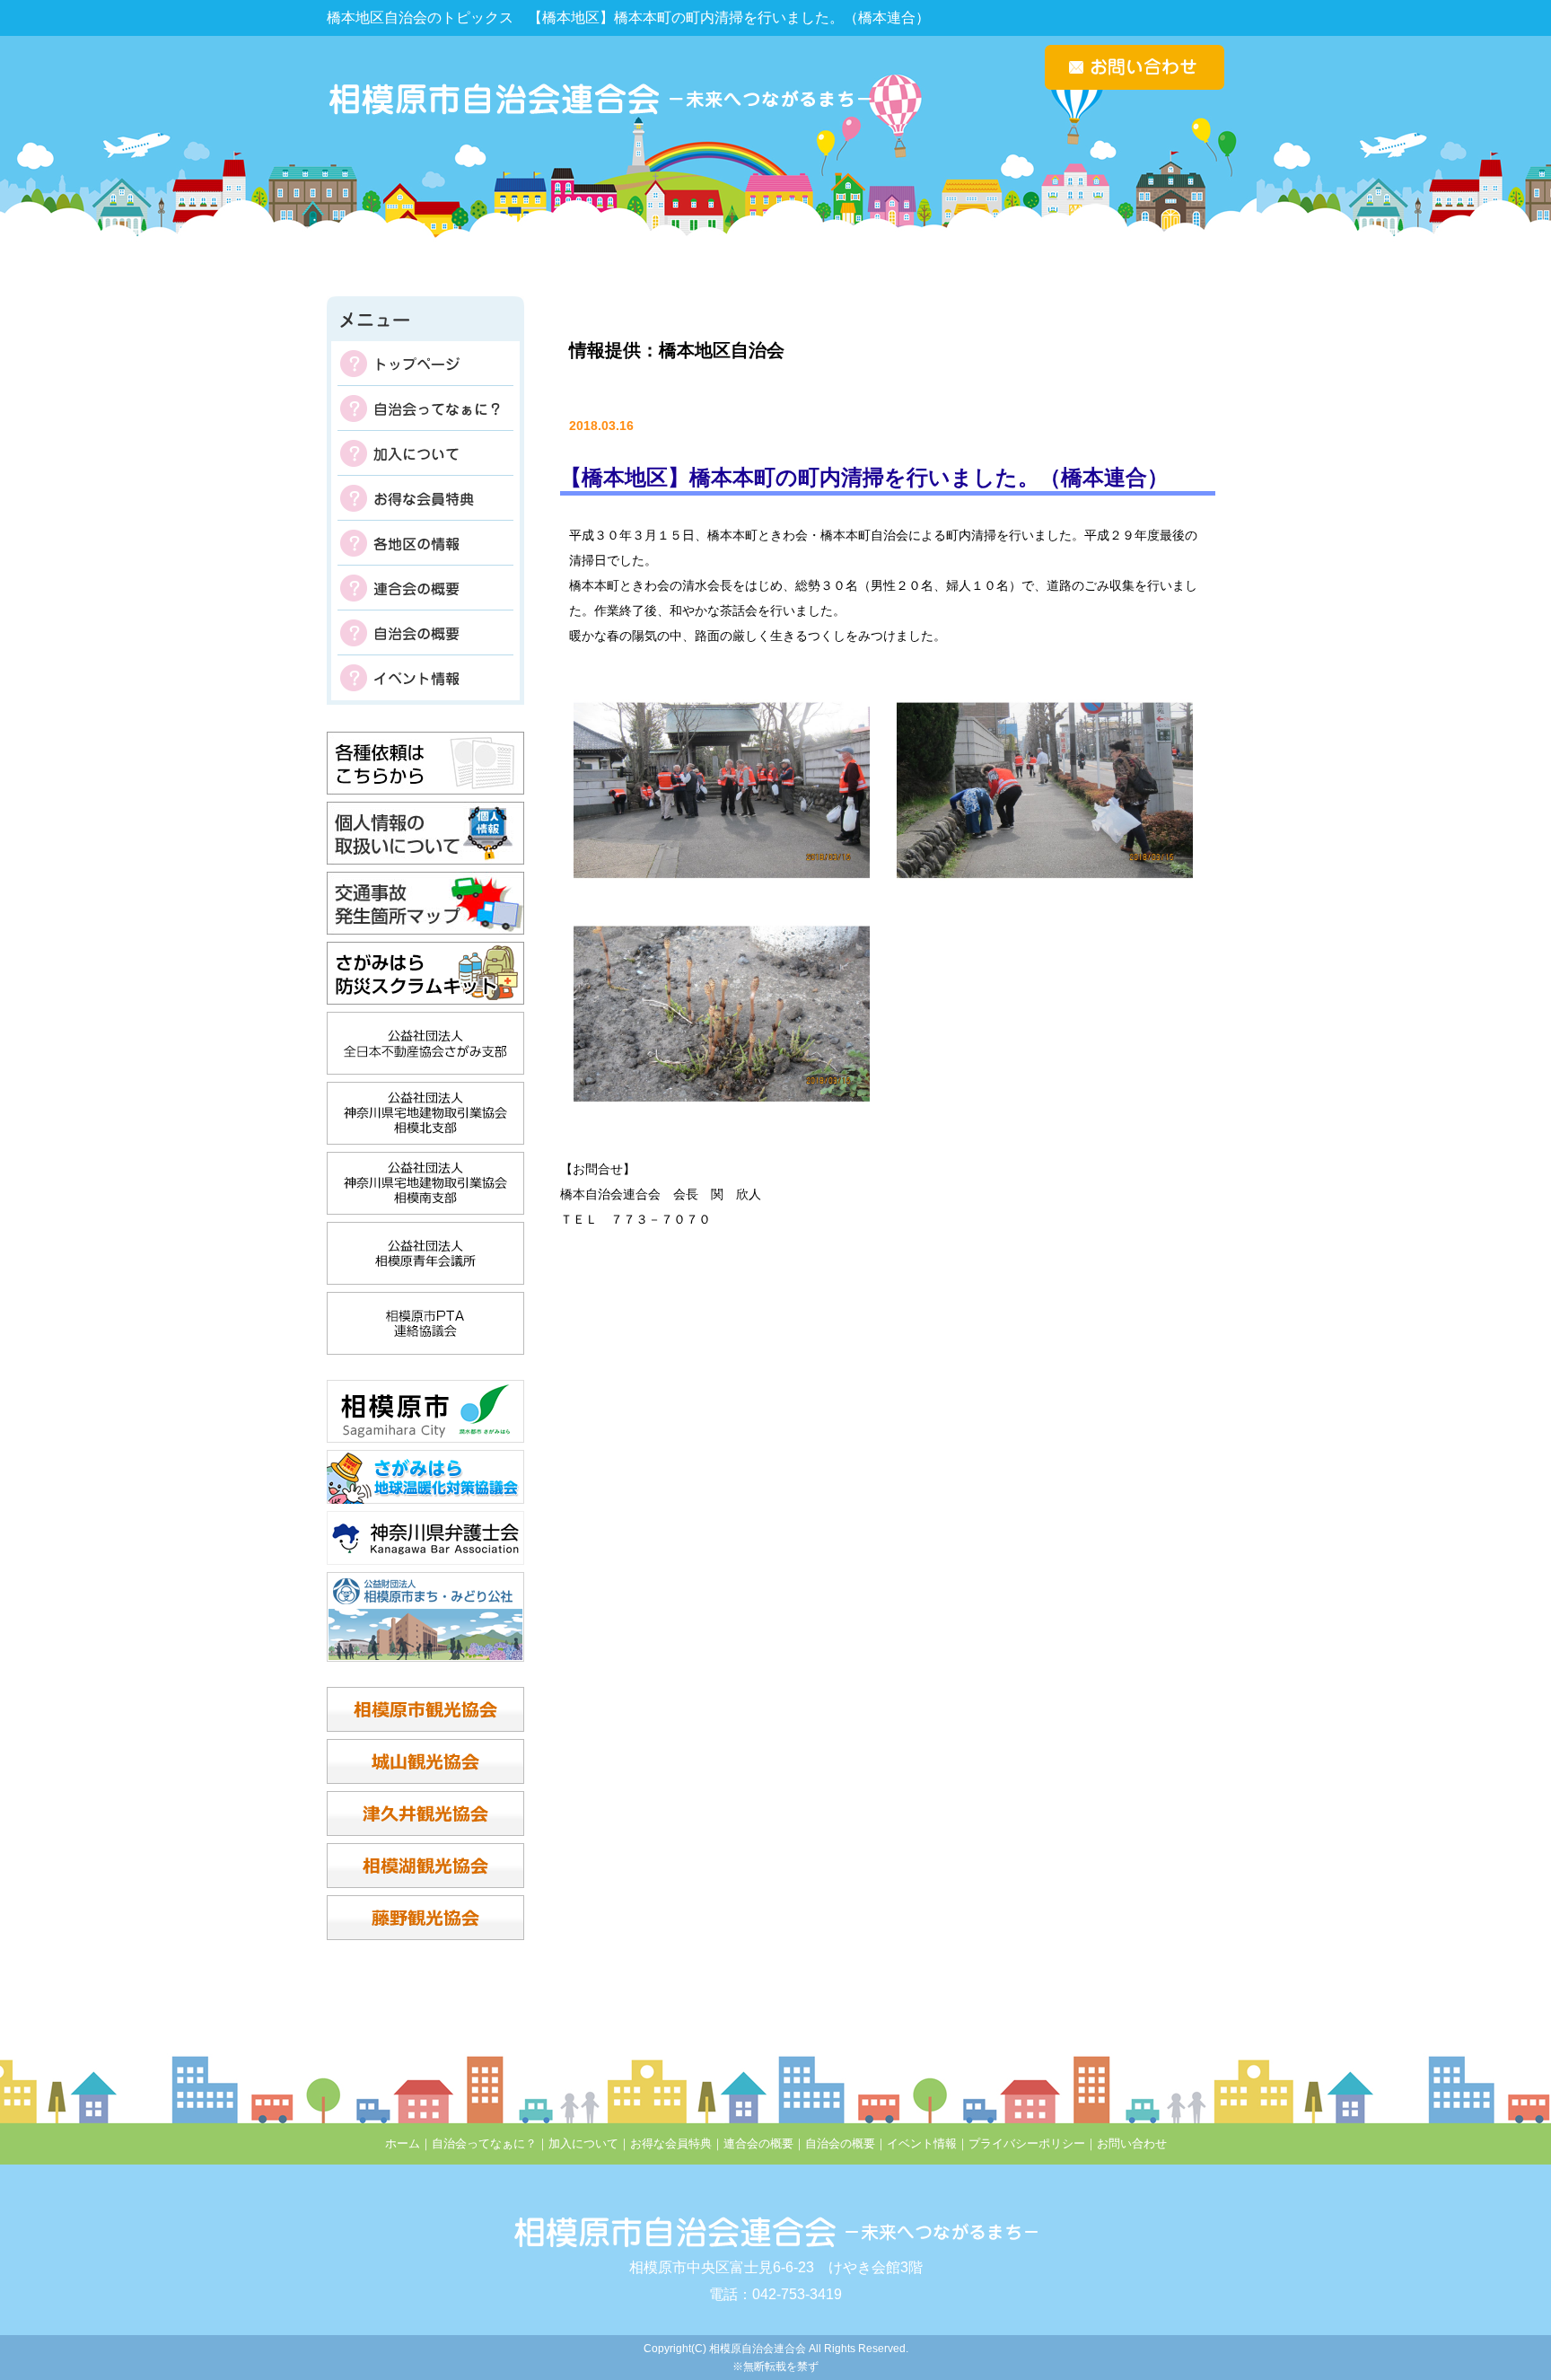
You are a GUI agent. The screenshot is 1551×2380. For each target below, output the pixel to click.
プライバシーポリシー (1027, 2143)
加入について (425, 453)
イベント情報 (425, 678)
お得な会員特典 (425, 498)
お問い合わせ (1132, 2143)
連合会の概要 (425, 588)
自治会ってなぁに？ (425, 408)
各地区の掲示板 (425, 543)
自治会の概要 (425, 633)
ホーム (403, 2143)
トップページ (425, 364)
